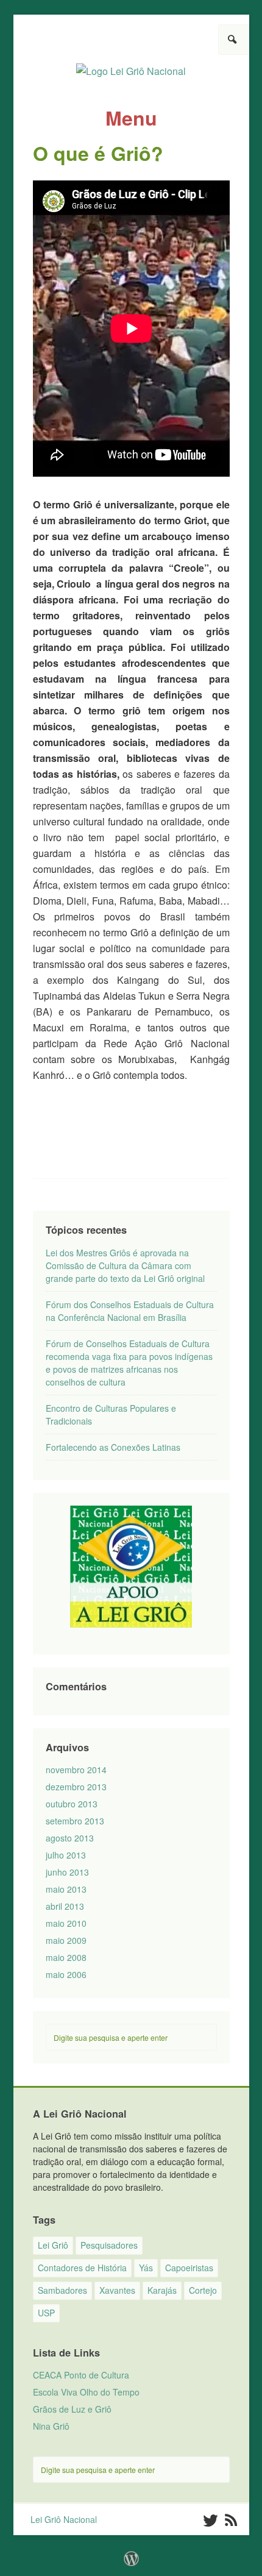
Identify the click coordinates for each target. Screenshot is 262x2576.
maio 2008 (66, 1957)
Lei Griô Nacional (64, 2519)
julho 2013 (66, 1855)
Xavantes (117, 2290)
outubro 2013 (72, 1804)
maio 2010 (66, 1923)
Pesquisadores (109, 2245)
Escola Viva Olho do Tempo (86, 2392)
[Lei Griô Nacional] (131, 66)
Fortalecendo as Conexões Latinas (113, 1447)
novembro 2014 (76, 1770)
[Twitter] (210, 2521)
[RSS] (231, 2521)
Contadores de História (82, 2268)
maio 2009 (66, 1940)
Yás (146, 2268)
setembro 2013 (75, 1821)
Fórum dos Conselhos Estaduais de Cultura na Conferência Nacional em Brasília (130, 1311)
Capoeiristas (189, 2268)
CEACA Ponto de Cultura (81, 2375)
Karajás (162, 2290)
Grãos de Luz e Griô (72, 2409)
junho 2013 (67, 1872)
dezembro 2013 (76, 1787)
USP (46, 2313)
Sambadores (62, 2290)
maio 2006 (66, 1974)
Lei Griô (53, 2245)
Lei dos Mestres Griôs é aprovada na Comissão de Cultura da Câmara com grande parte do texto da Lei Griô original (125, 1265)
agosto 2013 (70, 1838)
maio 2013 (66, 1889)
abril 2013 (65, 1906)
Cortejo (203, 2290)
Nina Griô (51, 2426)
